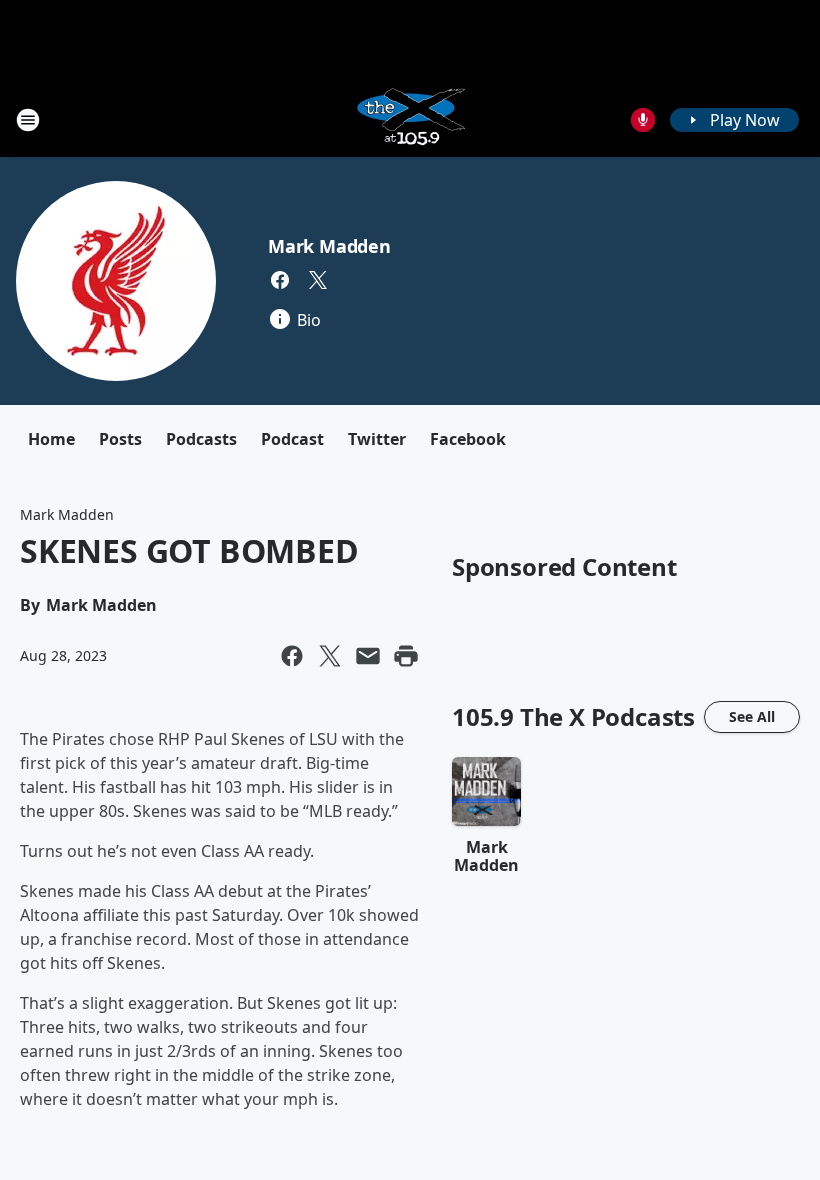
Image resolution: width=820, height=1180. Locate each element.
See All (752, 716)
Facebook (468, 439)
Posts (120, 439)
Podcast (292, 439)
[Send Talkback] (643, 120)
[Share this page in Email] (368, 656)
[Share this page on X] (330, 656)
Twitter (377, 439)
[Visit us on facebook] (280, 280)
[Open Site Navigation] (28, 120)
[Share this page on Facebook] (292, 656)
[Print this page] (406, 656)
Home (51, 439)
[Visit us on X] (318, 280)
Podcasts (201, 439)
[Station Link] (410, 119)
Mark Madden (329, 246)
